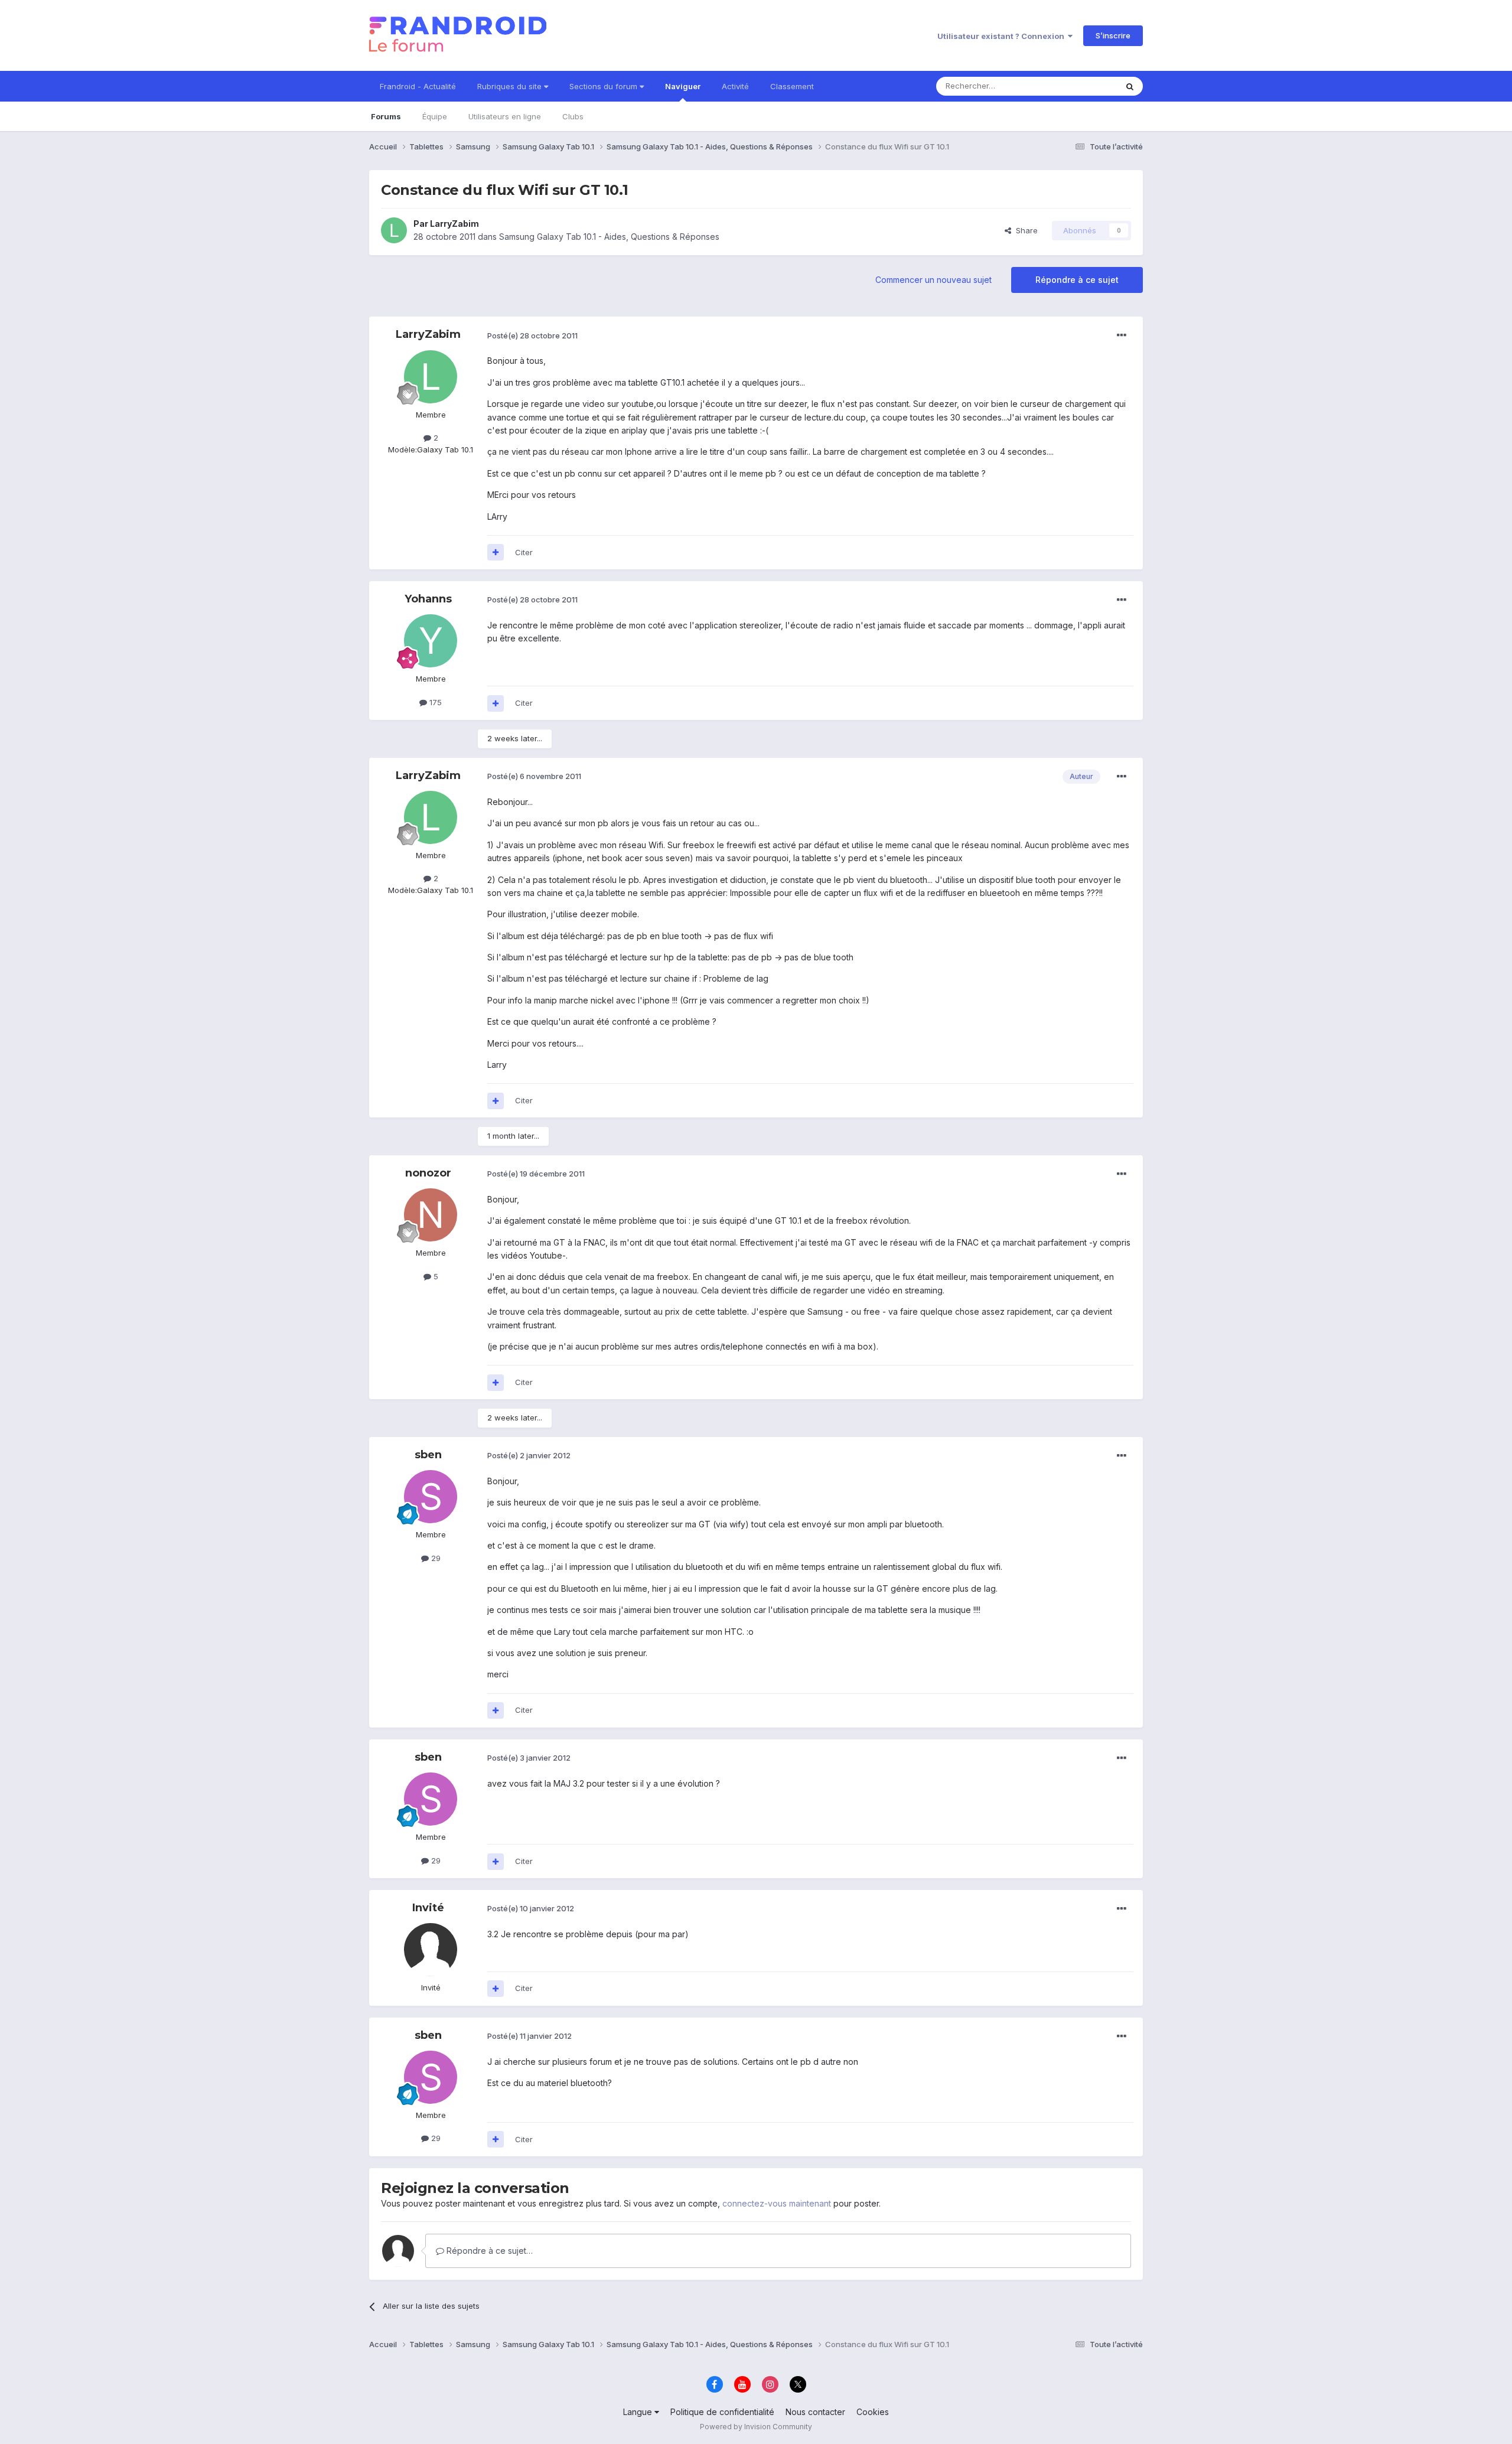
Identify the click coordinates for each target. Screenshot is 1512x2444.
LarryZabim (454, 224)
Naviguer (683, 86)
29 (435, 1558)
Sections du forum (605, 86)
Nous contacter (815, 2412)
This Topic (1082, 86)
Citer (524, 552)
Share (1024, 230)
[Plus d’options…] (1122, 335)
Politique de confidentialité (722, 2412)
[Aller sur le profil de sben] (431, 1497)
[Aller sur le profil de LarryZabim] (394, 230)
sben (428, 1455)
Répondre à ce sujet (1077, 280)
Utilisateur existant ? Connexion (1003, 36)
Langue (639, 2412)
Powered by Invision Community (756, 2427)
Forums (386, 116)
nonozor (428, 1173)
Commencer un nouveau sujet (933, 280)
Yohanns (428, 599)
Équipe (435, 116)
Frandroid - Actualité (418, 86)
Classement (792, 86)
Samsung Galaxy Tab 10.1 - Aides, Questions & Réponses (609, 237)
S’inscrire (1113, 35)
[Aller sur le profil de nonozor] (431, 1215)
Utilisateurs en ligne (505, 116)
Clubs (573, 116)
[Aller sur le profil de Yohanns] (431, 641)
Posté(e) (532, 335)
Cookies (873, 2412)
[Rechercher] (1130, 86)
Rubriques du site (511, 86)
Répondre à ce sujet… (488, 2251)
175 (434, 702)
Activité (735, 86)
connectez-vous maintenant (777, 2203)
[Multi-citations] (496, 552)
